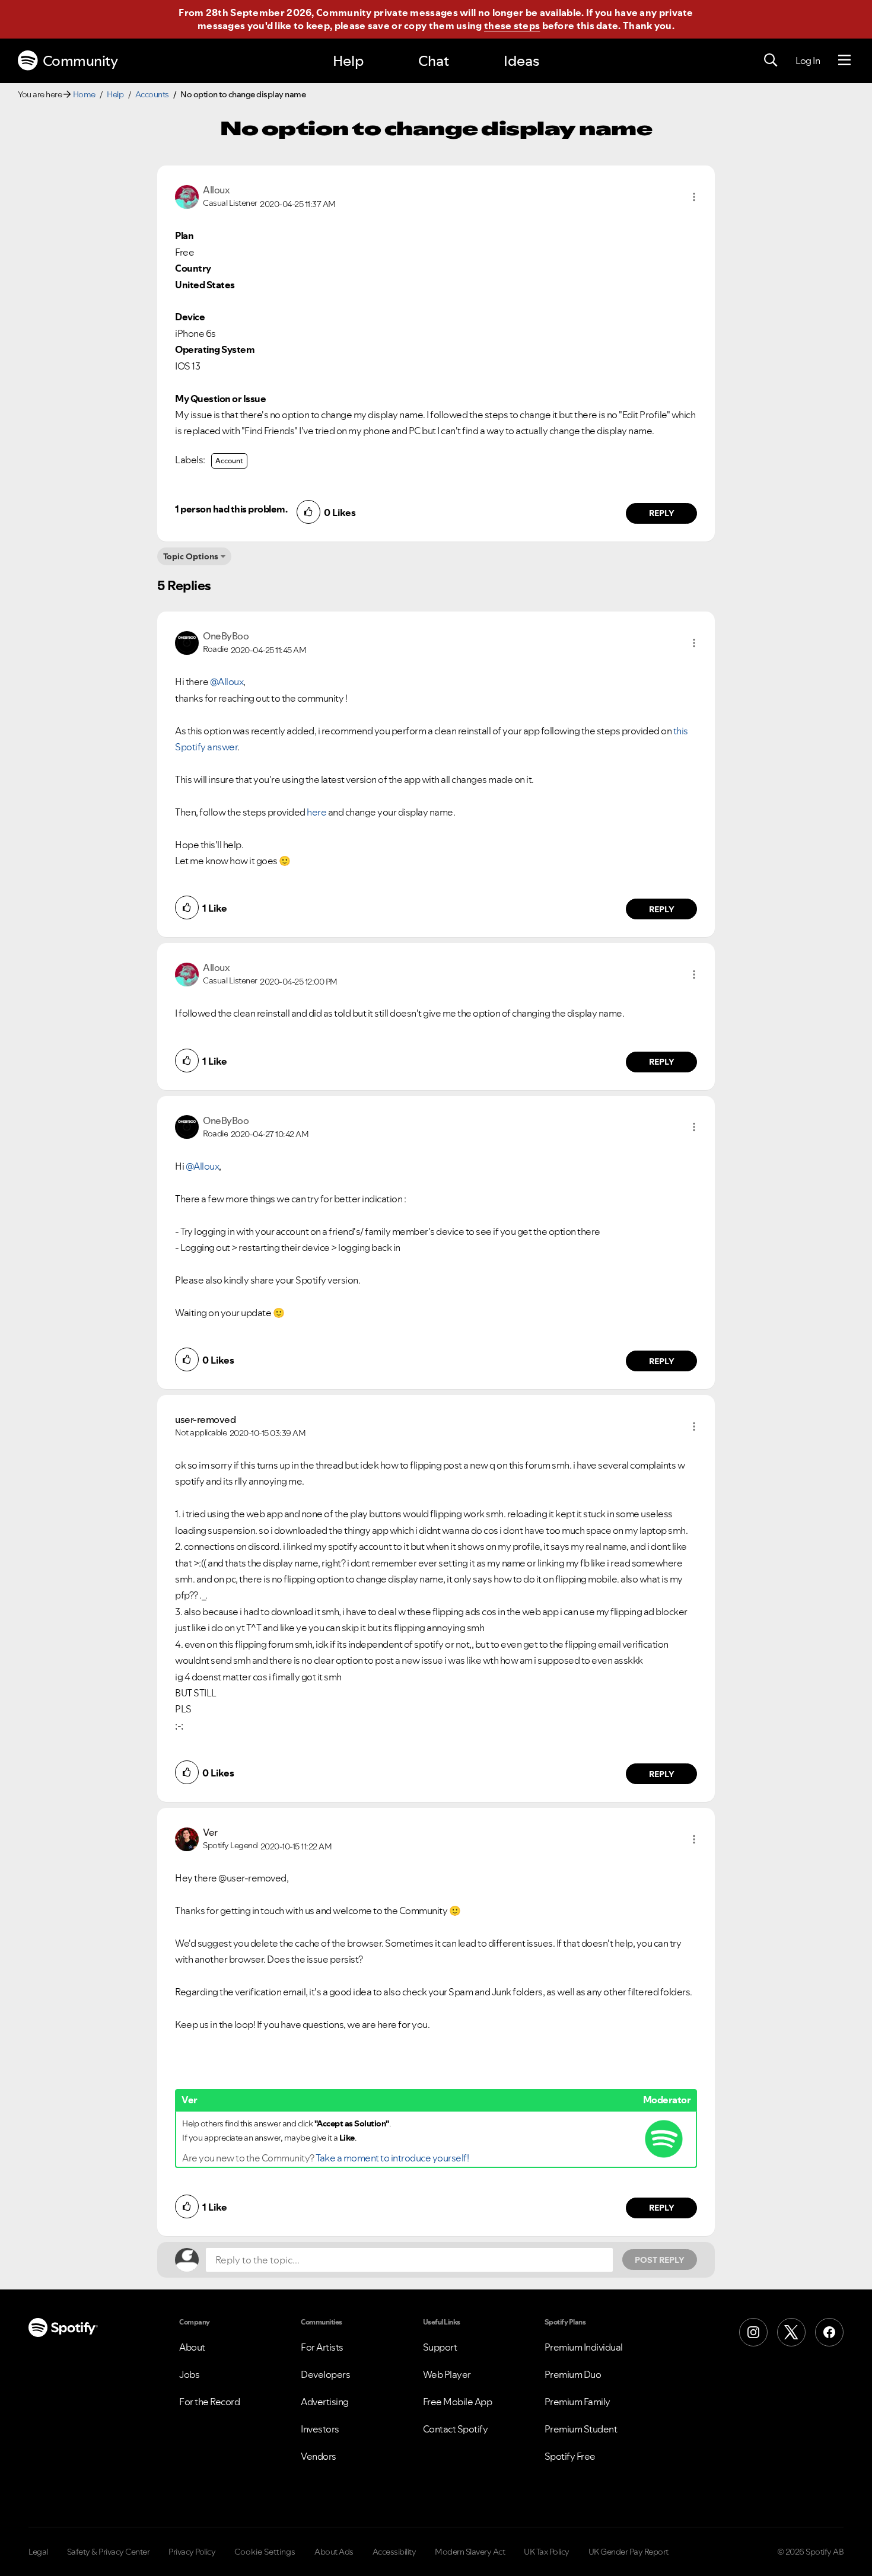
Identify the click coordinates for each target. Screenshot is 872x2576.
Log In (808, 61)
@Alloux (227, 682)
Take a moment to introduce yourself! (392, 2158)
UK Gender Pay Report (628, 2552)
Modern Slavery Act (470, 2552)
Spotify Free (570, 2456)
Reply (662, 513)
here (316, 812)
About (192, 2347)
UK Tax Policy (547, 2552)
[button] (694, 197)
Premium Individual (584, 2347)
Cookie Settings (265, 2552)
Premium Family (577, 2402)
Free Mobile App (458, 2402)
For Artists (322, 2347)
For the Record (209, 2402)
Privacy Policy (192, 2552)
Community (80, 61)
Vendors (319, 2456)
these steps (512, 26)
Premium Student (581, 2429)
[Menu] (844, 61)
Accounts (152, 94)
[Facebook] (829, 2332)
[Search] (771, 61)
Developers (325, 2374)
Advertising (325, 2402)
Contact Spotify (456, 2429)
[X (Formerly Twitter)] (791, 2332)
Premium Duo (573, 2374)
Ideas (521, 61)
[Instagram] (753, 2332)
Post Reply (660, 2260)
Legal (38, 2552)
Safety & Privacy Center (109, 2552)
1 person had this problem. (231, 509)
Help (348, 61)
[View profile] (187, 196)
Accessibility (394, 2552)
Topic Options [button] (191, 556)
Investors (320, 2429)
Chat (434, 61)
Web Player (447, 2374)
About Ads (334, 2552)
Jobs (189, 2374)
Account (229, 461)
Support (440, 2347)
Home (84, 94)
